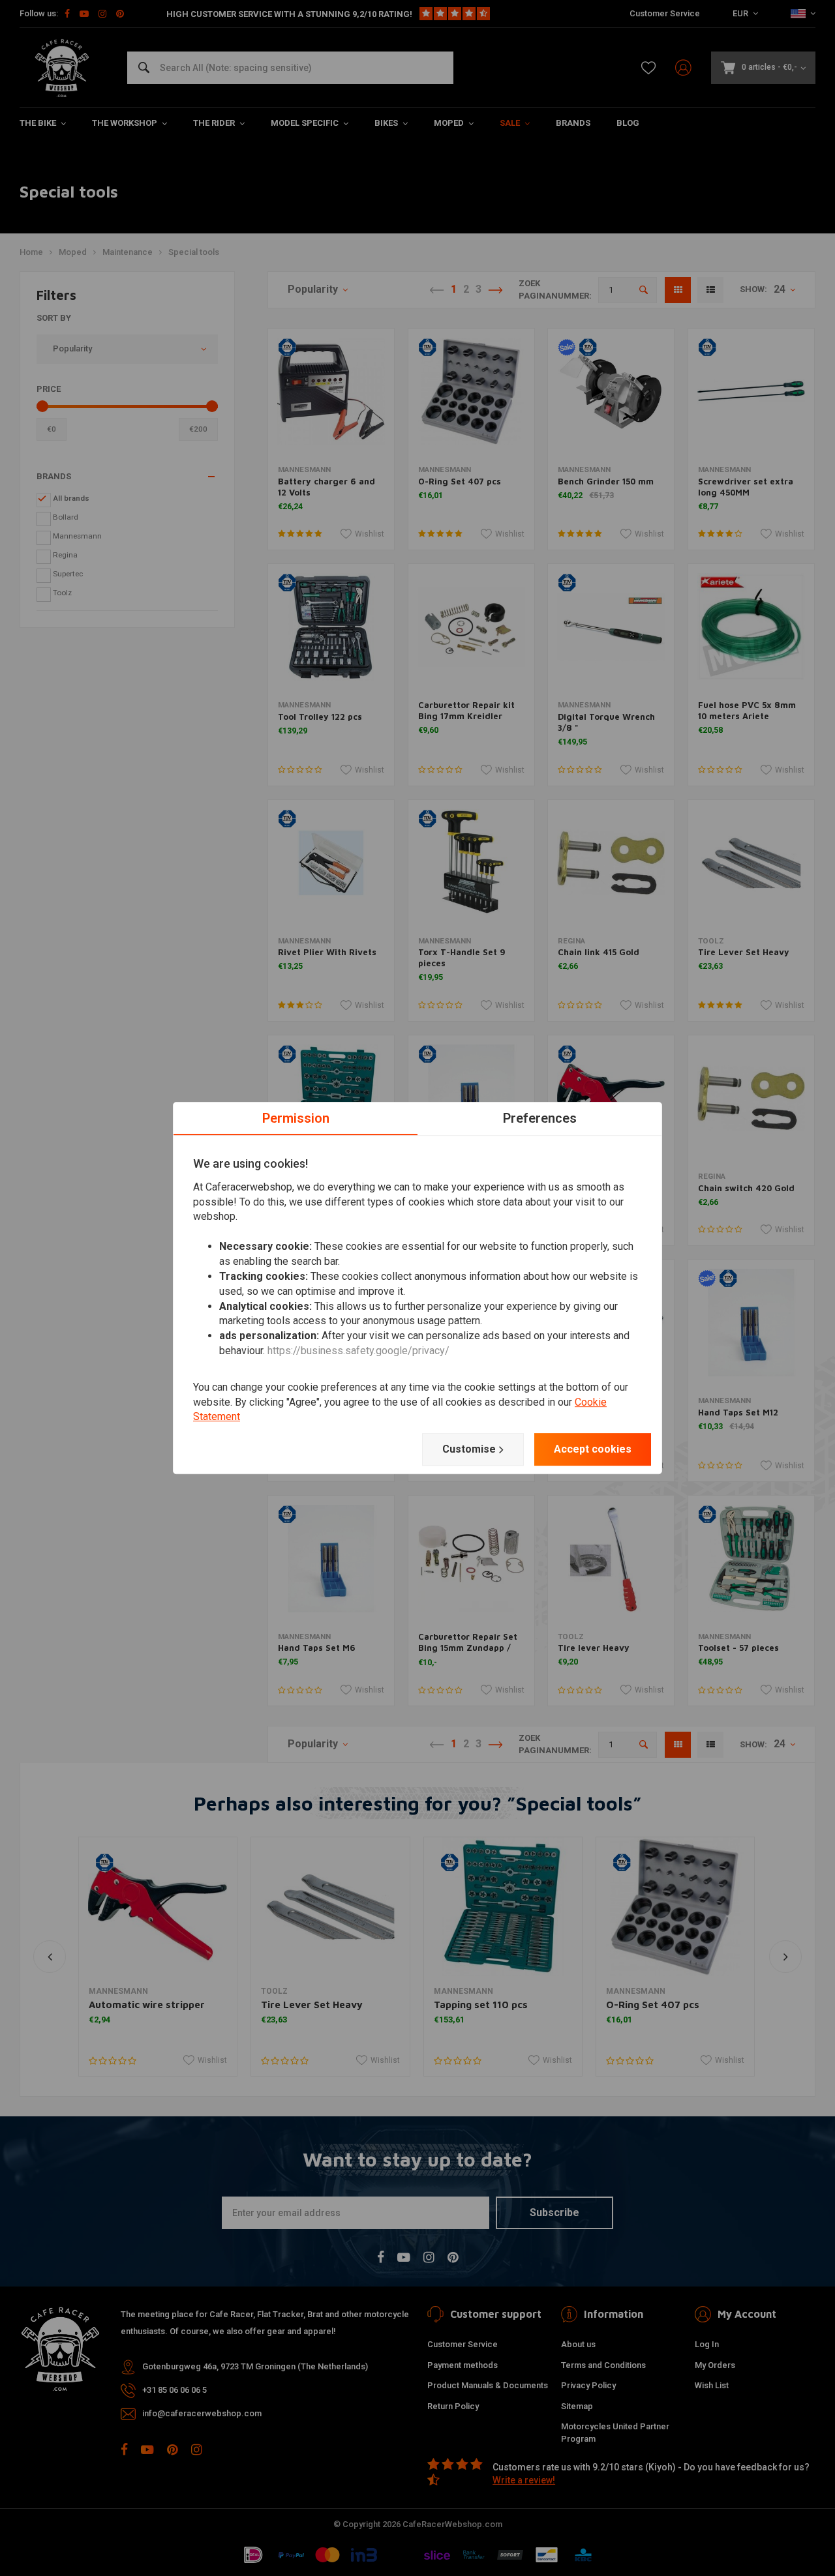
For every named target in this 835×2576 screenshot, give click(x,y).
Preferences (540, 1118)
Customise (469, 1449)
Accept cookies (593, 1449)
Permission (296, 1118)
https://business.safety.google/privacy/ (358, 1351)
